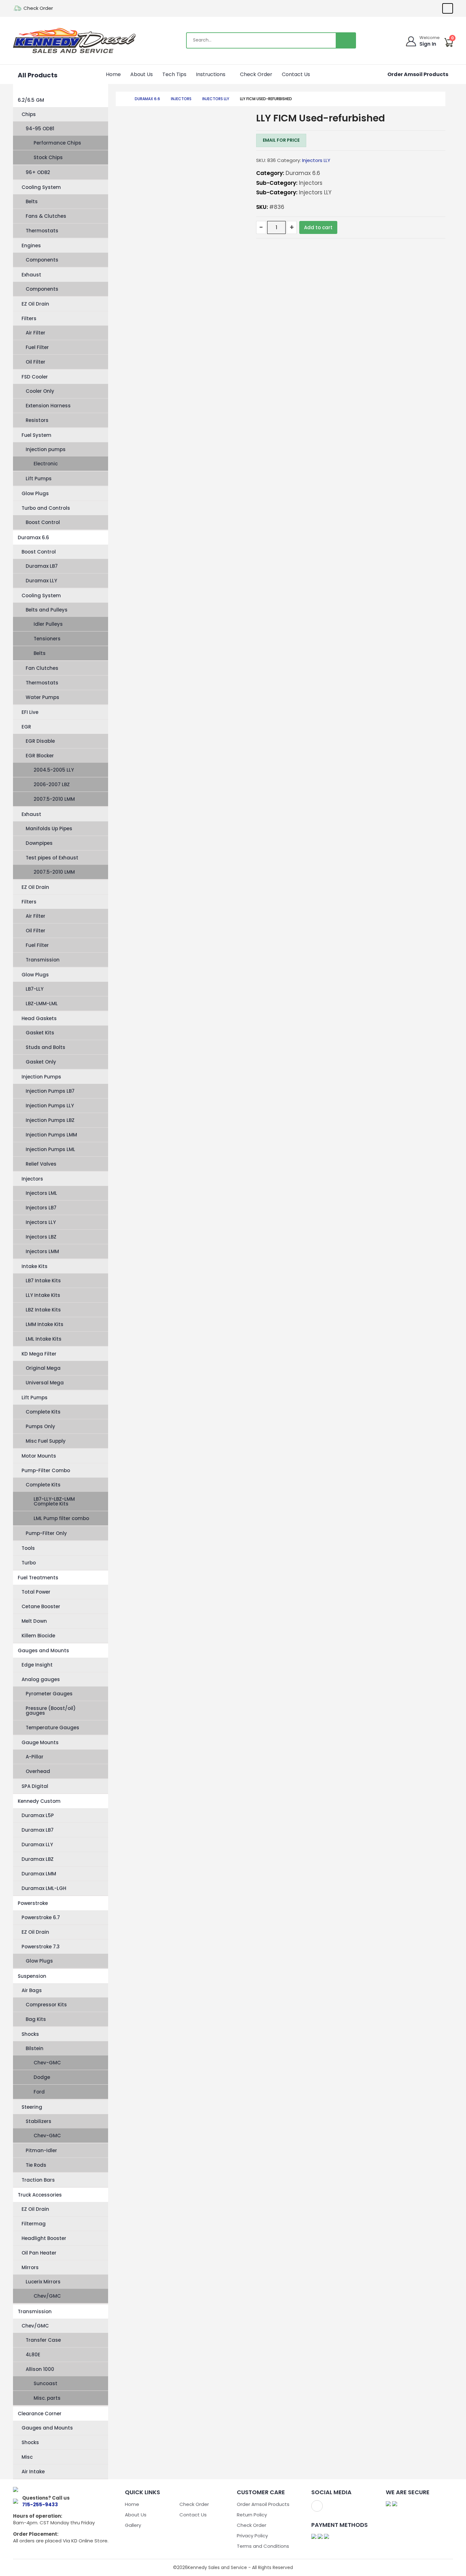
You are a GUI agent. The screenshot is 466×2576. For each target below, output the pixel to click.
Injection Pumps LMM (51, 1135)
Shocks (30, 2034)
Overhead (38, 1771)
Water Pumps (42, 697)
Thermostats (42, 231)
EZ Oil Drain (35, 304)
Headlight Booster (44, 2238)
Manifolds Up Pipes (49, 828)
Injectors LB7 (41, 1208)
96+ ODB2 (38, 172)
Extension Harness (48, 406)
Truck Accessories (40, 2195)
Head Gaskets (39, 1018)
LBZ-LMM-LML (42, 1003)
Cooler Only (40, 391)
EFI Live (30, 712)
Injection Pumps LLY (50, 1106)
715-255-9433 (40, 2505)
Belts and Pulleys (47, 610)
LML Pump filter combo (61, 1518)
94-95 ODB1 (40, 129)
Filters (29, 318)
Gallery (133, 2525)
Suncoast (45, 2383)
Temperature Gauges (52, 1728)
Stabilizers (39, 2121)
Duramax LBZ (38, 1859)
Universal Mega (45, 1383)
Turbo (29, 1563)
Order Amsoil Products (418, 74)
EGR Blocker (40, 756)
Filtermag (34, 2224)
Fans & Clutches (46, 216)
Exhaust (31, 275)
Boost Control (43, 522)
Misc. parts (47, 2398)
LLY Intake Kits (43, 1295)
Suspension (32, 1976)
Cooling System (41, 187)
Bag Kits (36, 2019)
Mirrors (30, 2267)
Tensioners (47, 639)
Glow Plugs (35, 493)
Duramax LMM (39, 1874)
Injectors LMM (42, 1251)
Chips (29, 114)
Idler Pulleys (48, 624)
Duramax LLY (41, 581)
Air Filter (36, 333)
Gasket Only (41, 1062)
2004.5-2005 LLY (54, 770)
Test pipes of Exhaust (52, 858)
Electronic (46, 464)
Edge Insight (37, 1665)
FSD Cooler (35, 377)
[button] (228, 74)
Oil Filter (36, 362)
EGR (26, 727)
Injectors (32, 1179)
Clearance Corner (40, 2414)
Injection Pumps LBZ (50, 1120)
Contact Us (296, 74)
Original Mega (43, 1368)
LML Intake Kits (44, 1339)
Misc (27, 2457)
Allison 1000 (40, 2369)
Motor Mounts (39, 1456)
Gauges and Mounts (43, 1650)
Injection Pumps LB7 (50, 1091)
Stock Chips (48, 157)
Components (42, 260)
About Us (142, 74)
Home (113, 74)
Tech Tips (174, 74)
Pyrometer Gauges (49, 1694)
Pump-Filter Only (46, 1533)
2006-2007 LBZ (52, 784)
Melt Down (34, 1621)
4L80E (33, 2355)
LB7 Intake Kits (43, 1281)
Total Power (36, 1592)
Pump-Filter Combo (46, 1470)
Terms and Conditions (263, 2546)
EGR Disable (40, 741)
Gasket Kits (40, 1033)
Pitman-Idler (41, 2150)
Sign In (428, 44)
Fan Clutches (42, 668)
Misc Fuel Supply (46, 1441)
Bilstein (35, 2048)
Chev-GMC (47, 2063)
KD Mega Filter (39, 1354)
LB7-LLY (35, 989)
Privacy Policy (252, 2536)
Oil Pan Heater (39, 2253)
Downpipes (39, 843)
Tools (28, 1548)
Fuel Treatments (38, 1578)
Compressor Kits (46, 2005)
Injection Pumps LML (50, 1149)
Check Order (38, 8)
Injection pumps (46, 449)
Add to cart (318, 227)
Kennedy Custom (39, 1801)
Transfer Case (43, 2340)
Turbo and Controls (46, 508)
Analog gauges (41, 1679)
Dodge (42, 2077)
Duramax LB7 (42, 566)
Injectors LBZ (41, 1237)
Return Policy (252, 2515)
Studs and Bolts (45, 1047)
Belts (32, 201)
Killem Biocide (38, 1636)
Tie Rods (36, 2165)
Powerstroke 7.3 (41, 1947)
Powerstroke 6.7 (41, 1917)
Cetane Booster (41, 1606)
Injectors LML (41, 1193)
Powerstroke (33, 1903)
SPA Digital (35, 1786)
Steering (32, 2107)
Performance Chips (57, 143)
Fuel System (36, 435)
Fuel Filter (37, 347)
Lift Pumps (39, 479)
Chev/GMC (47, 2296)
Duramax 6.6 (33, 537)
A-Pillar (35, 1757)
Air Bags (32, 1990)
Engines (31, 246)
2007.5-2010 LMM (54, 799)
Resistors (37, 420)
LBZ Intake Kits (43, 1310)
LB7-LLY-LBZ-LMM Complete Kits (54, 1501)
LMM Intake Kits (45, 1324)
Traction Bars (38, 2180)
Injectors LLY (41, 1222)
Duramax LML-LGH (44, 1888)
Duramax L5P (38, 1815)
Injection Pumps (41, 1077)
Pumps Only (40, 1426)
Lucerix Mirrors (43, 2282)
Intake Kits (35, 1266)
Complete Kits (43, 1412)
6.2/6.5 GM (31, 100)
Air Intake (33, 2472)
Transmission (43, 960)
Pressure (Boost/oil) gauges (51, 1711)
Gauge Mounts (40, 1742)
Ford (39, 2092)
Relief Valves (41, 1164)
